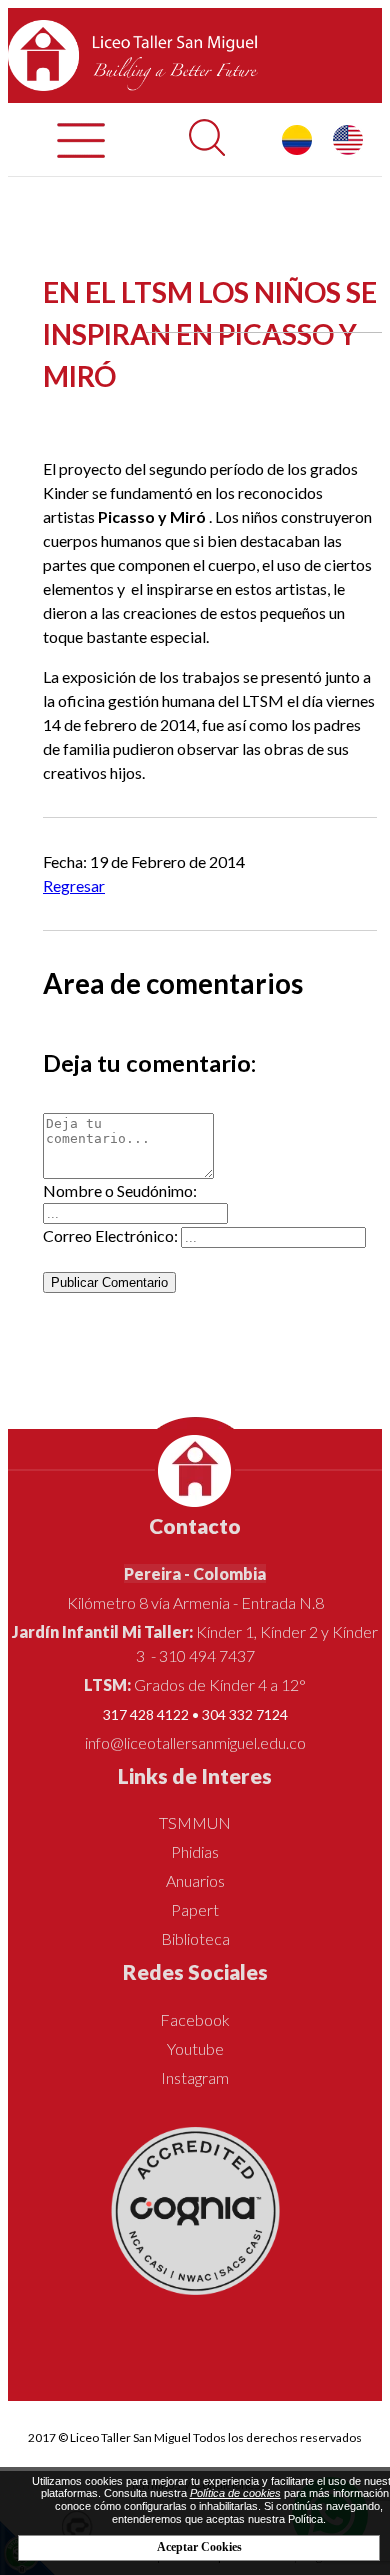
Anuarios (195, 1880)
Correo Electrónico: (110, 1235)
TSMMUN (195, 1822)
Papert (195, 1909)
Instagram (195, 2077)
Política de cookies (235, 2493)
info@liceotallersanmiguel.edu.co (195, 1742)
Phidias (195, 1851)
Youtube (195, 2048)
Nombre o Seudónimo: (120, 1190)
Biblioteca (195, 1938)
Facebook (195, 2019)
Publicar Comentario (109, 1282)
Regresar (74, 885)
